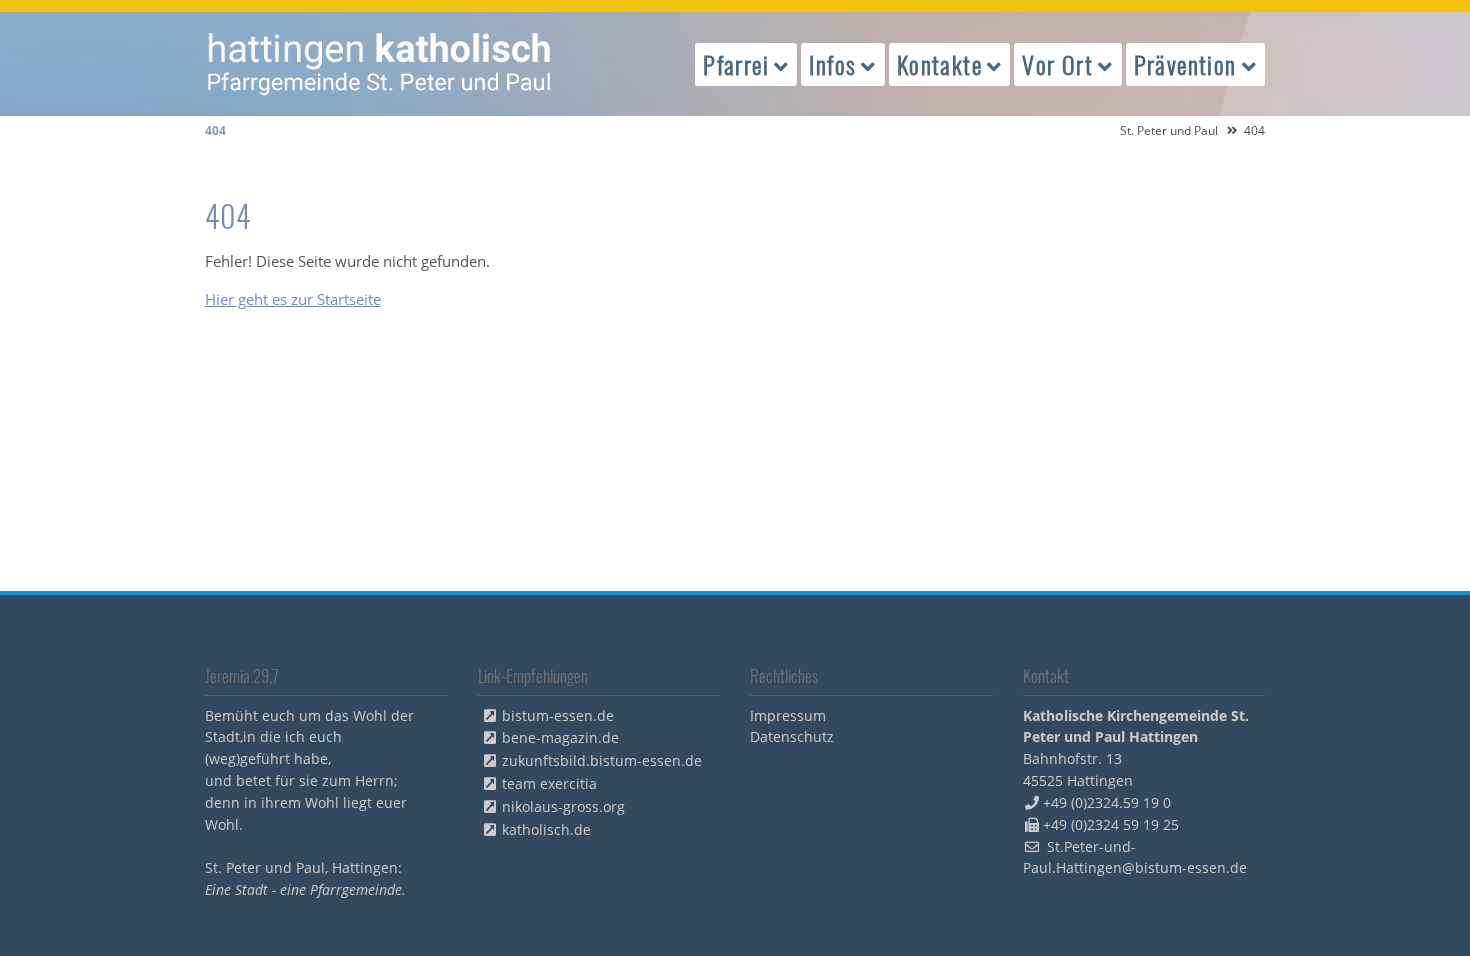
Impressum (788, 715)
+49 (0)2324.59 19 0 (1107, 802)
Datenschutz (792, 736)
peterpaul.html (380, 64)
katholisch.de (546, 829)
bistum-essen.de (558, 715)
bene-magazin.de (560, 737)
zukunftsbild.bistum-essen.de (602, 760)
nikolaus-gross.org (563, 806)
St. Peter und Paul (1169, 130)
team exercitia (549, 783)
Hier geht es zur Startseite (293, 299)
